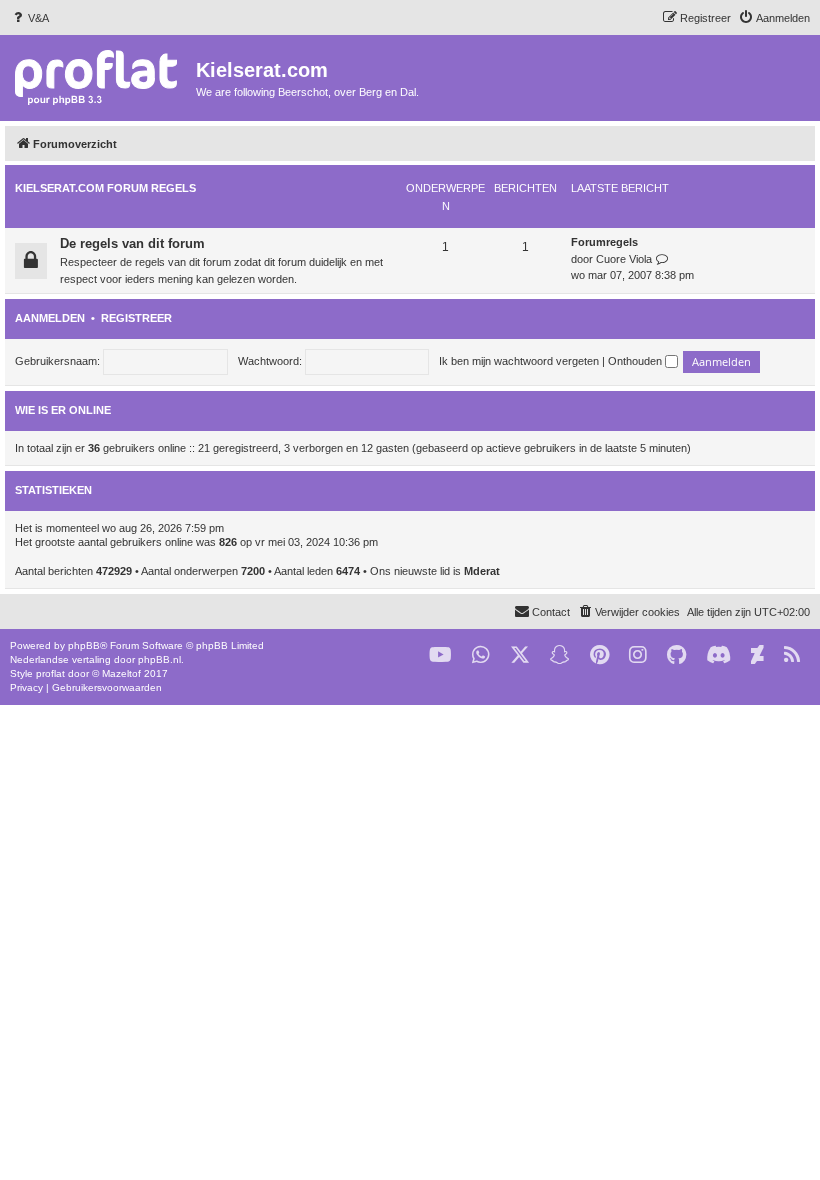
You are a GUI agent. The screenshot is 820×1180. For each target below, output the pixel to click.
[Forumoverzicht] (100, 76)
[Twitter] (520, 655)
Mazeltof (121, 673)
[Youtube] (440, 655)
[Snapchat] (560, 655)
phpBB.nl (159, 659)
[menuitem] (29, 18)
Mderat (482, 571)
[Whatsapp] (481, 655)
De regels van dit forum (132, 243)
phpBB (84, 645)
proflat (50, 673)
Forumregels (604, 242)
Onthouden (636, 361)
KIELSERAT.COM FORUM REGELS (105, 188)
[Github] (676, 655)
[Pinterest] (599, 655)
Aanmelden (50, 318)
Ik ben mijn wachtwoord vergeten (519, 361)
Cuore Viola (624, 259)
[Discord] (718, 655)
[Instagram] (638, 655)
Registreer (136, 318)
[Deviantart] (757, 655)
